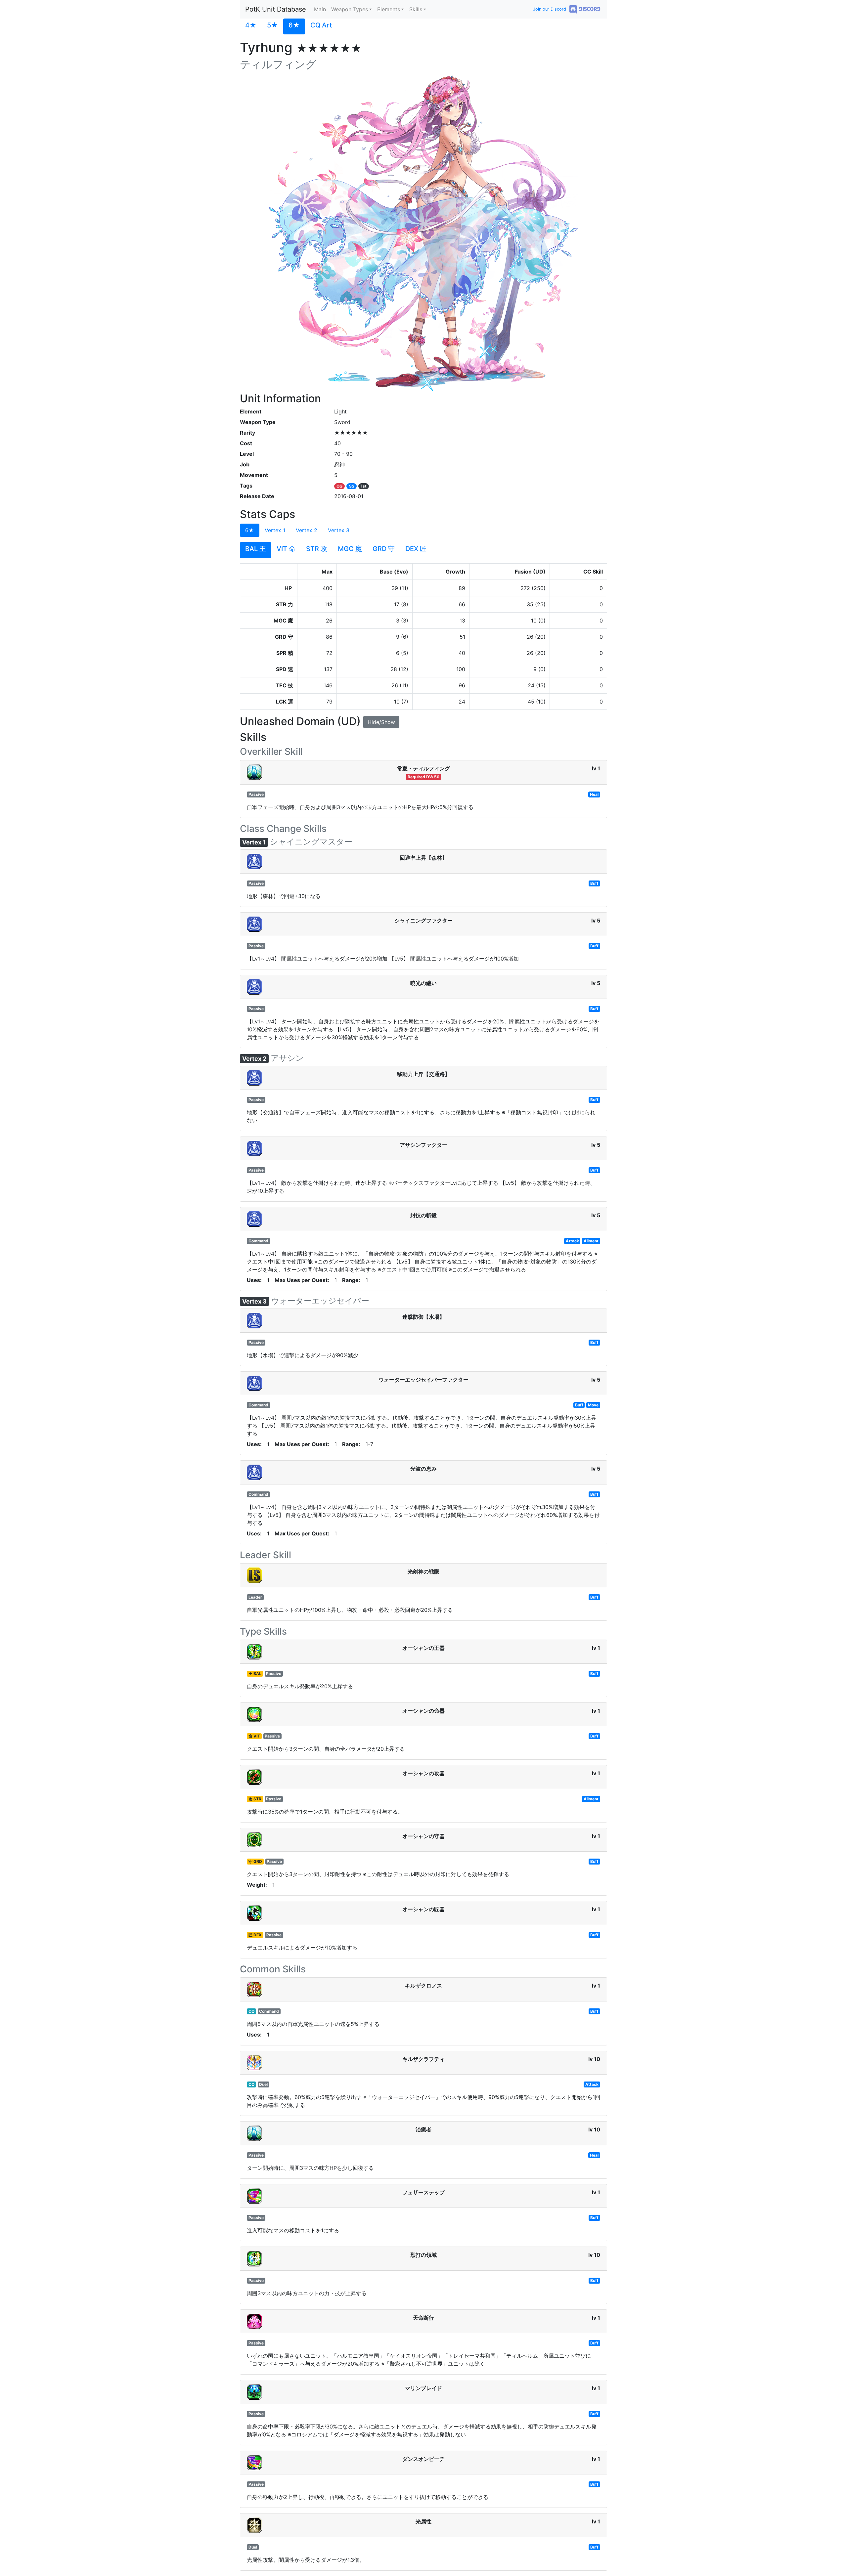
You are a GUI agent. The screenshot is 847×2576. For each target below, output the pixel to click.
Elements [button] (389, 9)
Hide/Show (381, 722)
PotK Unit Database (276, 9)
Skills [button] (416, 9)
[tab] (251, 26)
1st (364, 486)
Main (320, 9)
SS (352, 486)
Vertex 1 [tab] (275, 530)
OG (339, 486)
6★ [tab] (250, 530)
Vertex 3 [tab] (339, 530)
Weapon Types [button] (350, 9)
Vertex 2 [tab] (307, 530)
